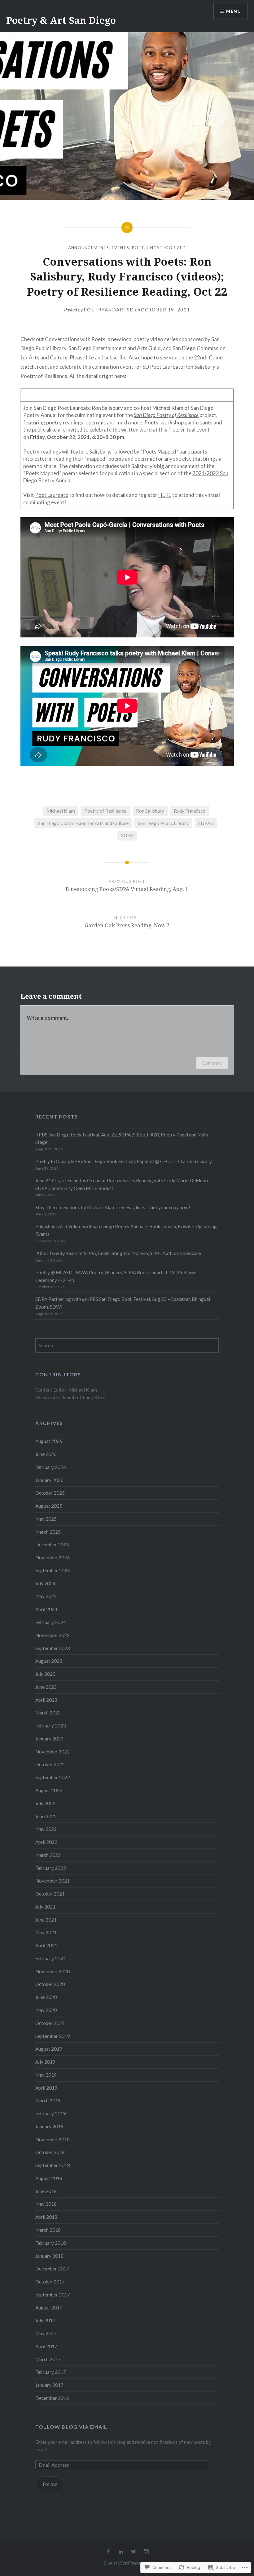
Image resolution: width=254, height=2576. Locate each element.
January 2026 (49, 1480)
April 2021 (46, 1945)
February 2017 (51, 2372)
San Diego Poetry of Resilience (166, 415)
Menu (234, 11)
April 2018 (46, 2217)
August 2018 (49, 2178)
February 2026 (51, 1467)
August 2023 (49, 1661)
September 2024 (53, 1570)
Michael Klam (61, 811)
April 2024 (46, 1609)
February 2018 (51, 2243)
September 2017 (53, 2295)
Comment (212, 1063)
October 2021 (50, 1894)
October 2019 (50, 2023)
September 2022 (53, 1777)
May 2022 (46, 1829)
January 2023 (49, 1739)
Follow (50, 2484)
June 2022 (46, 1816)
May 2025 (46, 1519)
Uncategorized (166, 248)
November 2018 (53, 2139)
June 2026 (46, 1454)
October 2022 (50, 1764)
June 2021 (46, 1920)
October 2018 (50, 2152)
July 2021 (45, 1907)
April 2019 (46, 2088)
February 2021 (51, 1958)
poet (138, 248)
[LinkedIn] (121, 2552)
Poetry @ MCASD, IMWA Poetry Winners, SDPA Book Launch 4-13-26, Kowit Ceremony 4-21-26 (116, 1276)
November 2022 (53, 1752)
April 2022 (46, 1842)
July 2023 (45, 1674)
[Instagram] (146, 2552)
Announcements (89, 248)
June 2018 (46, 2191)
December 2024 (52, 1544)
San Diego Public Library (163, 823)
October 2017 (50, 2282)
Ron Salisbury (150, 811)
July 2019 (45, 2062)
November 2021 (53, 1881)
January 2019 (49, 2126)
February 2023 (51, 1726)
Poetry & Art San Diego (61, 20)
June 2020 (46, 1997)
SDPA (127, 835)
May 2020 (46, 2010)
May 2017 (46, 2333)
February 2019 (51, 2113)
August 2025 (49, 1506)
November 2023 (53, 1635)
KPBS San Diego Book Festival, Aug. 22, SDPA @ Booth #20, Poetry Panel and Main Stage (122, 1138)
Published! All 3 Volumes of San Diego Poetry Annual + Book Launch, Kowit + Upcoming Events (126, 1230)
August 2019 (49, 2049)
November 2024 (53, 1557)
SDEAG (206, 823)
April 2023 (46, 1700)
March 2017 (48, 2359)
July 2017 (45, 2320)
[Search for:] (127, 1345)
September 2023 (53, 1648)
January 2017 (49, 2385)
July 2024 (45, 1583)
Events (120, 248)
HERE (165, 495)
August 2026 (49, 1441)
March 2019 (48, 2100)
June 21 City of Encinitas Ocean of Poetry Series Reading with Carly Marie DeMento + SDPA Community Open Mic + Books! (124, 1184)
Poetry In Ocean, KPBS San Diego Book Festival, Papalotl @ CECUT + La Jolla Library (124, 1161)
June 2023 (46, 1687)
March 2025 (48, 1532)
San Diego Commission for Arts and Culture (83, 823)
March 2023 (48, 1713)
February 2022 (51, 1868)
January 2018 (49, 2256)
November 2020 (53, 1971)
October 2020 (50, 1984)
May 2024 (46, 1596)
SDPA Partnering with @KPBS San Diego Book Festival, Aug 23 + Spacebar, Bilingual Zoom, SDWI (123, 1303)
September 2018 (53, 2165)
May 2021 (46, 1932)
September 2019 (53, 2036)
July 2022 (45, 1803)
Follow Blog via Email (71, 2427)
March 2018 (48, 2230)
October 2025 (50, 1493)
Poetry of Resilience (105, 811)
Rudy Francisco (190, 811)
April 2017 (46, 2346)
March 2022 (48, 1855)
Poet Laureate (52, 495)
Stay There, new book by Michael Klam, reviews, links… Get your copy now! (113, 1207)
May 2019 (46, 2075)
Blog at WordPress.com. (127, 2563)
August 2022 (49, 1790)
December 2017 (52, 2269)
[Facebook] (108, 2552)
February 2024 (51, 1622)
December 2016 (52, 2398)
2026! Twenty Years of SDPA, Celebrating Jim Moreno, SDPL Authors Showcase (118, 1253)
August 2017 (49, 2308)
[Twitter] (134, 2552)
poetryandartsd (109, 310)
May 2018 (46, 2204)
